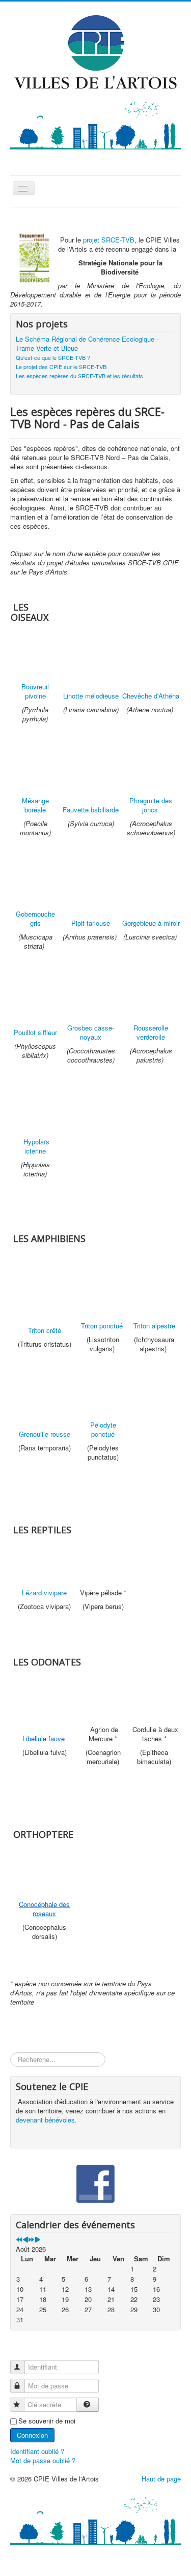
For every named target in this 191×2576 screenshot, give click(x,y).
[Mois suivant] (37, 2240)
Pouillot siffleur (35, 1032)
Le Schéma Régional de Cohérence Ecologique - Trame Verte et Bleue (87, 344)
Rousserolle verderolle (151, 1032)
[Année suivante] (31, 2240)
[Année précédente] (19, 2240)
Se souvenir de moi (47, 2421)
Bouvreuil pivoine (35, 691)
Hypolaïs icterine (36, 1146)
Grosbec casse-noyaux (91, 1032)
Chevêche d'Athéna (151, 696)
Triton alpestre (154, 1326)
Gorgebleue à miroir (151, 923)
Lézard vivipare (44, 1593)
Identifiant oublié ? (37, 2451)
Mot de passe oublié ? (43, 2460)
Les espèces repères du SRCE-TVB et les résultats (79, 376)
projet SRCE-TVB (109, 240)
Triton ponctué (102, 1326)
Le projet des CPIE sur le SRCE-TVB (61, 367)
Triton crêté (45, 1330)
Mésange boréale (35, 805)
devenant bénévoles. (46, 2120)
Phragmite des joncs (151, 805)
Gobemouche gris (35, 918)
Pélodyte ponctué (103, 1429)
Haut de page (161, 2479)
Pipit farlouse (91, 923)
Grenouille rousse (45, 1434)
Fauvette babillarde (91, 810)
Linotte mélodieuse (91, 696)
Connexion (32, 2435)
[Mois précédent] (25, 2240)
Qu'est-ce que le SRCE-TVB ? (53, 357)
